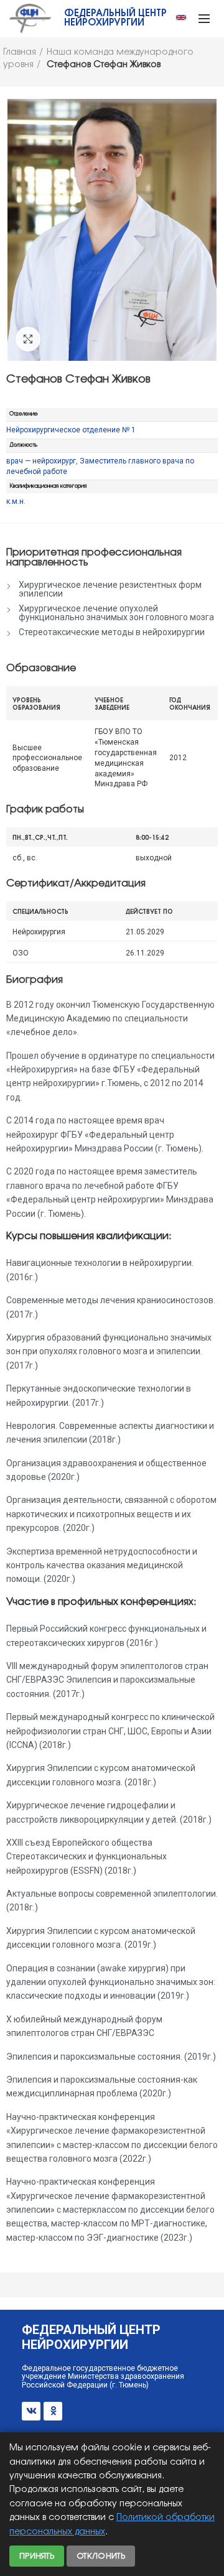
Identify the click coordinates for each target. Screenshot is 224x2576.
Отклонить (101, 2556)
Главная (20, 53)
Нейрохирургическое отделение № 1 (71, 430)
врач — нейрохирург (41, 461)
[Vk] (31, 2411)
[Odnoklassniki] (53, 2411)
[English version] (181, 17)
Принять (37, 2556)
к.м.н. (16, 501)
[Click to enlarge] (28, 339)
